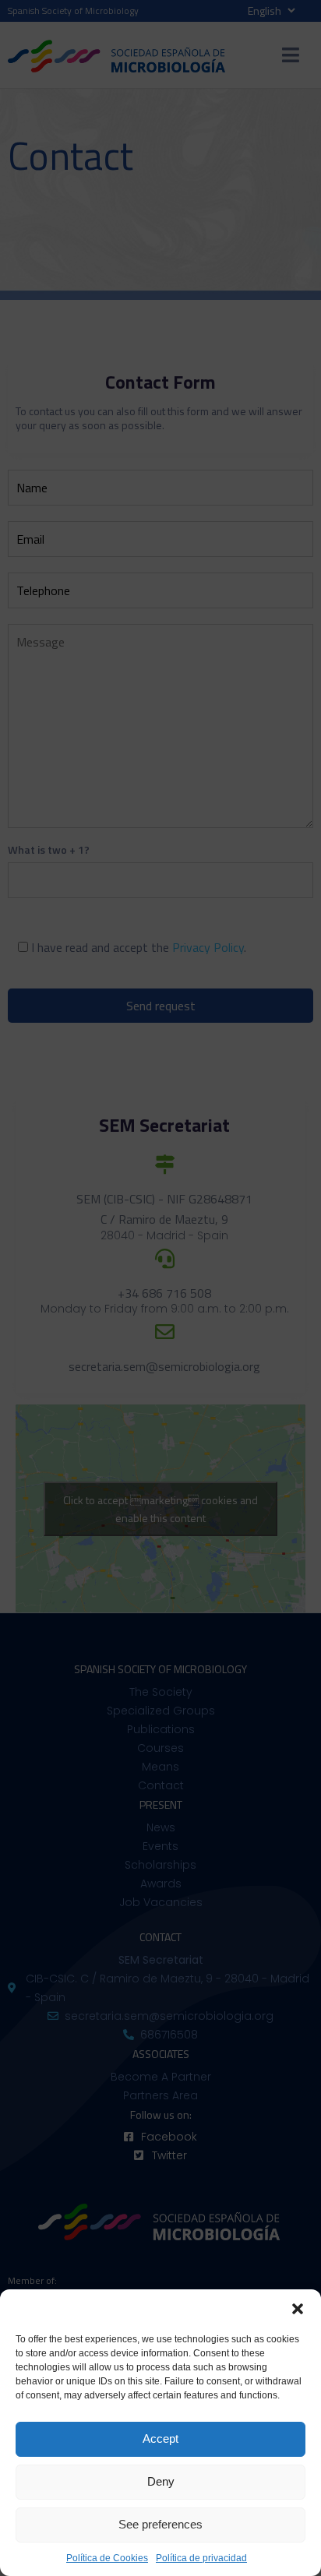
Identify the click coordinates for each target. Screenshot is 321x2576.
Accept (160, 2439)
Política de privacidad (201, 2558)
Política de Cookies (107, 2558)
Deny (161, 2481)
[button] (298, 2309)
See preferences (160, 2524)
